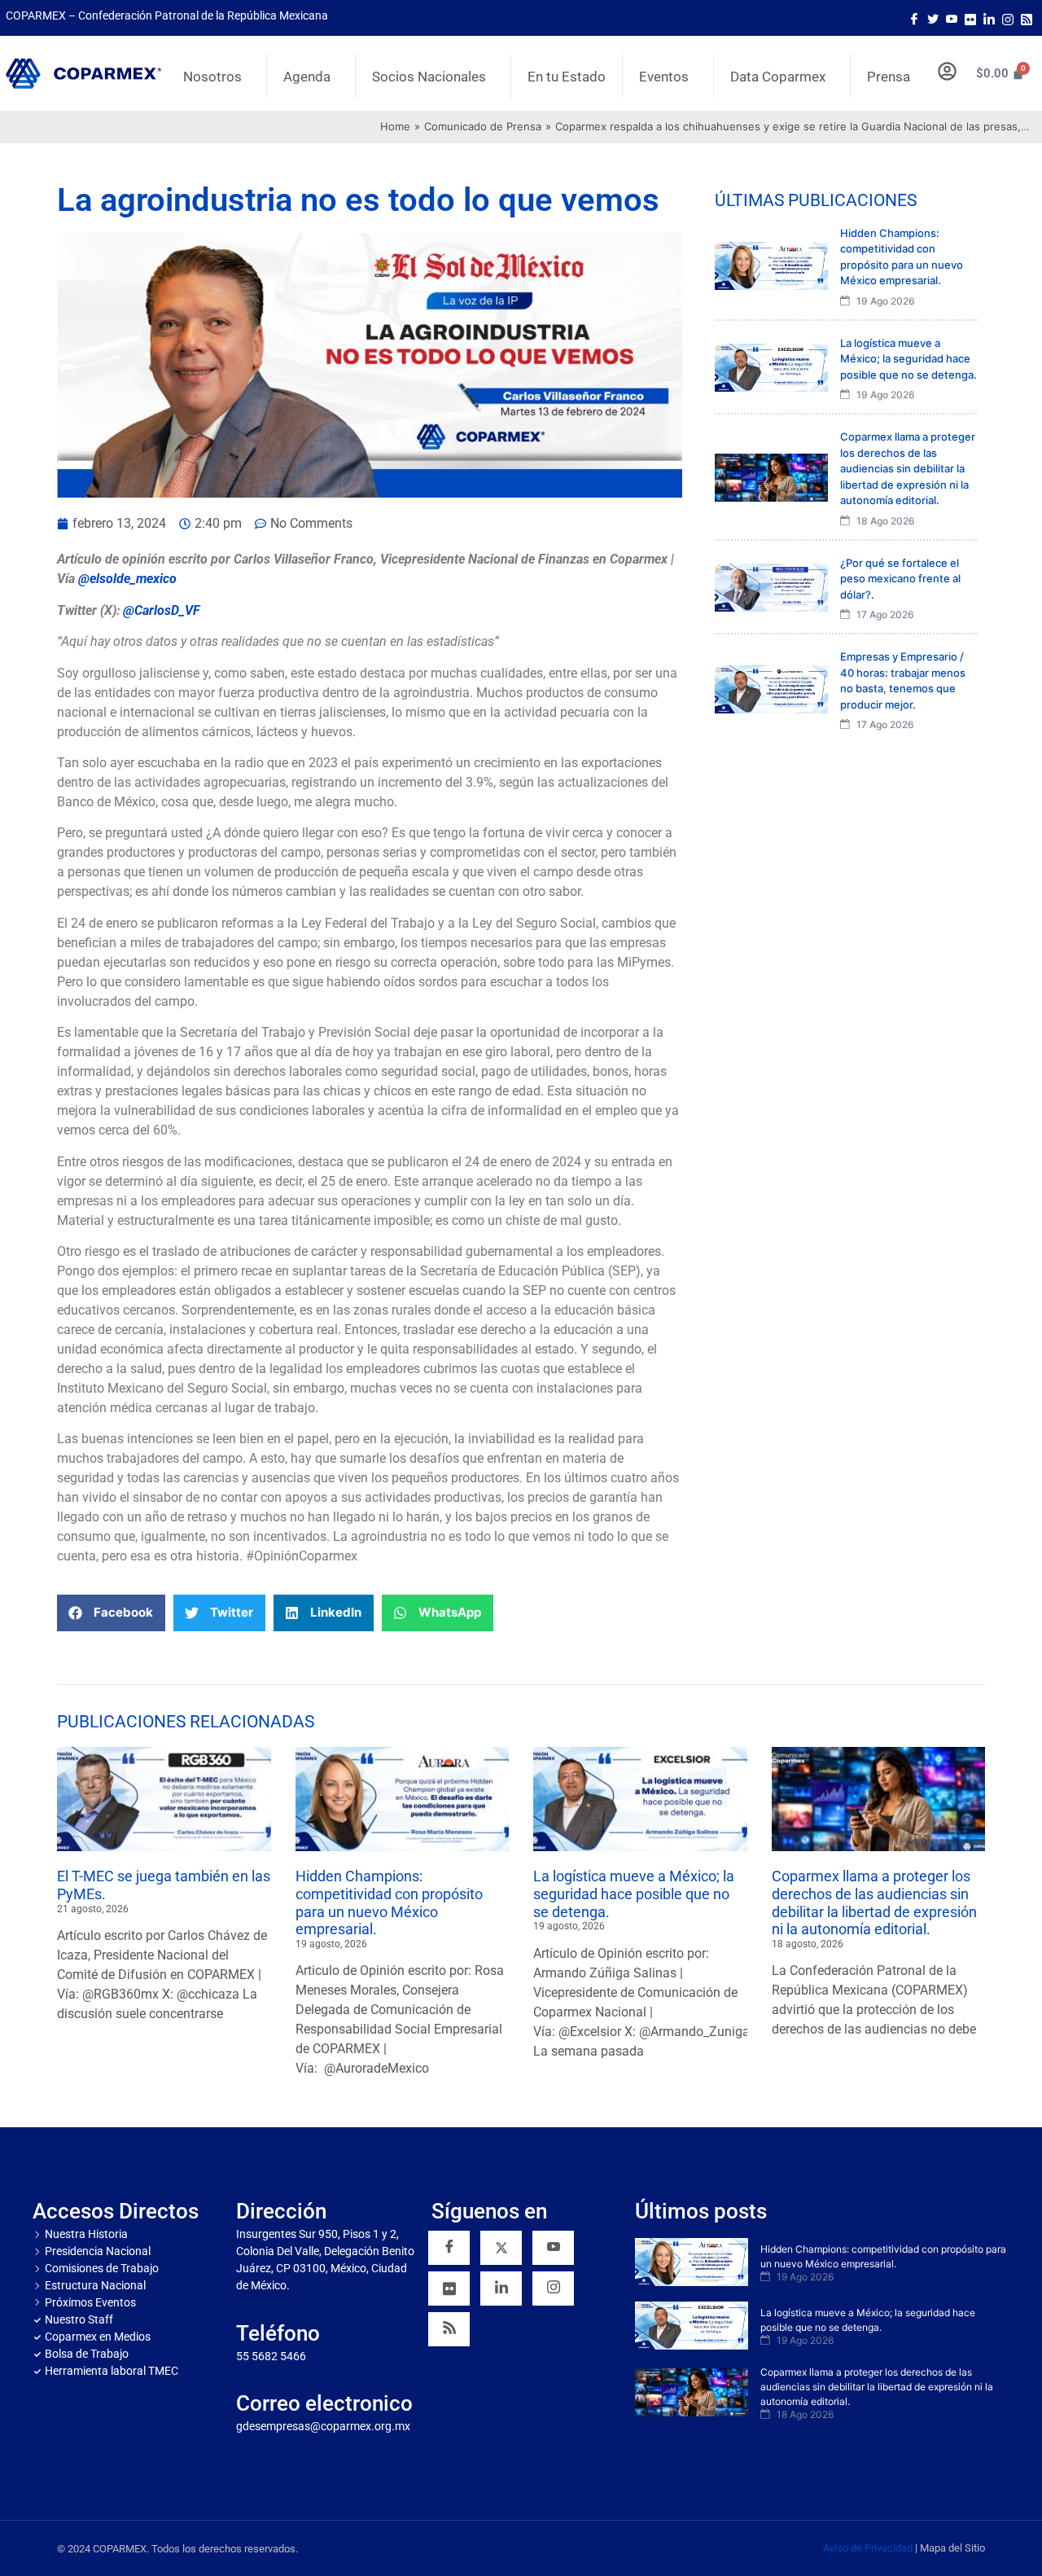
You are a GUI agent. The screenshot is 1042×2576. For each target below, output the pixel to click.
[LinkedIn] (989, 18)
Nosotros (212, 77)
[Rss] (1027, 18)
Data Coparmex (778, 77)
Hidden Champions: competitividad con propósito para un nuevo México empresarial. (389, 1902)
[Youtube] (952, 18)
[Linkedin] (501, 2289)
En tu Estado (567, 77)
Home (395, 126)
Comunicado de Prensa (483, 126)
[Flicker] (970, 18)
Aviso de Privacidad (868, 2548)
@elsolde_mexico (127, 579)
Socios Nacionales (429, 77)
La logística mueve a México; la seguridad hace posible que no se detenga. (634, 1894)
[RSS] (449, 2329)
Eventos (664, 77)
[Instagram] (1008, 18)
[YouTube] (553, 2248)
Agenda (307, 77)
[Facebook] (914, 18)
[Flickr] (449, 2289)
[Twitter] (933, 18)
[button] (111, 1613)
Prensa (889, 77)
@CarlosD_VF (162, 610)
